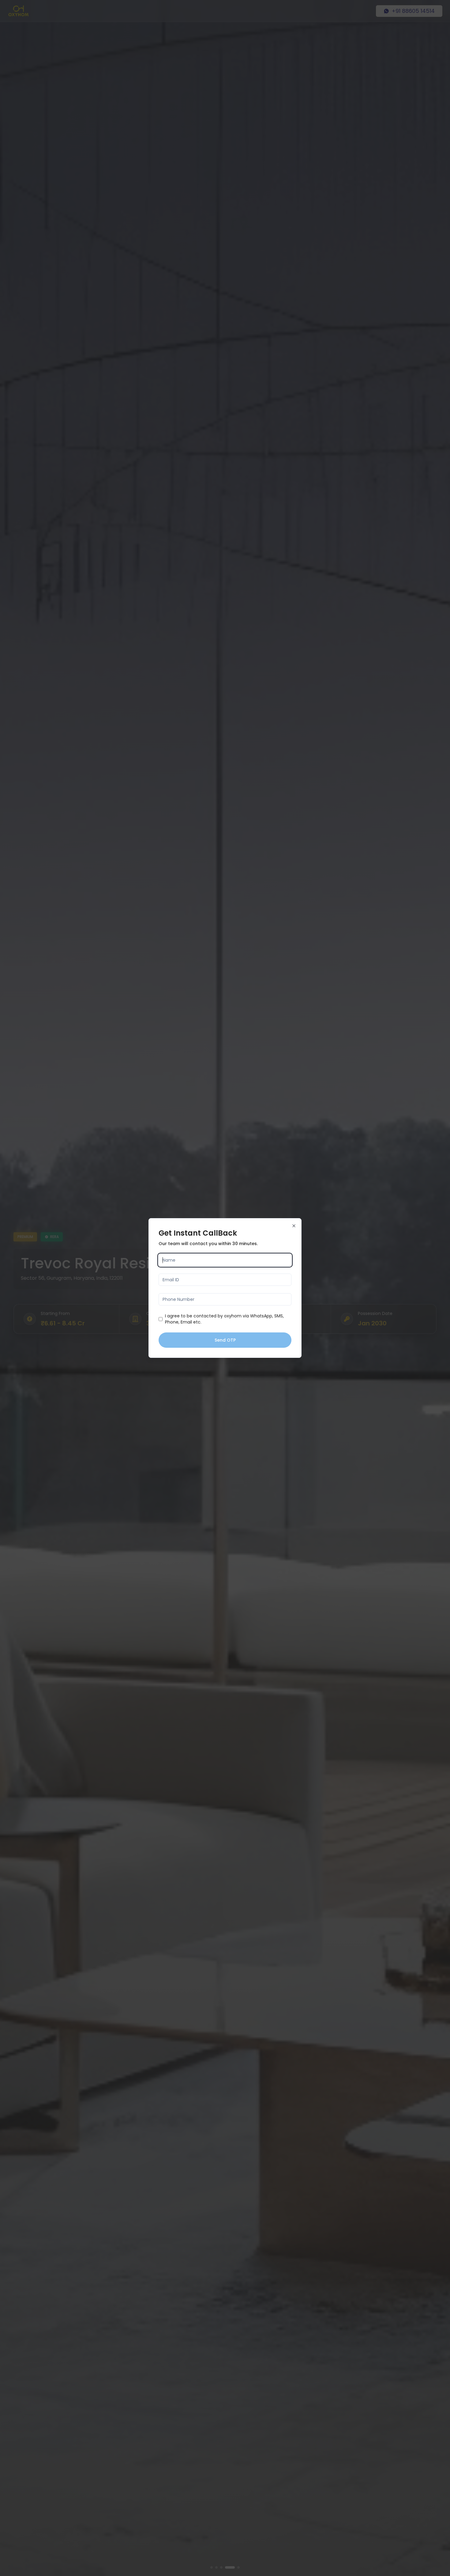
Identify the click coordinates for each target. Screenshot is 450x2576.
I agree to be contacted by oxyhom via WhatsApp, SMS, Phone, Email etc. (224, 1319)
